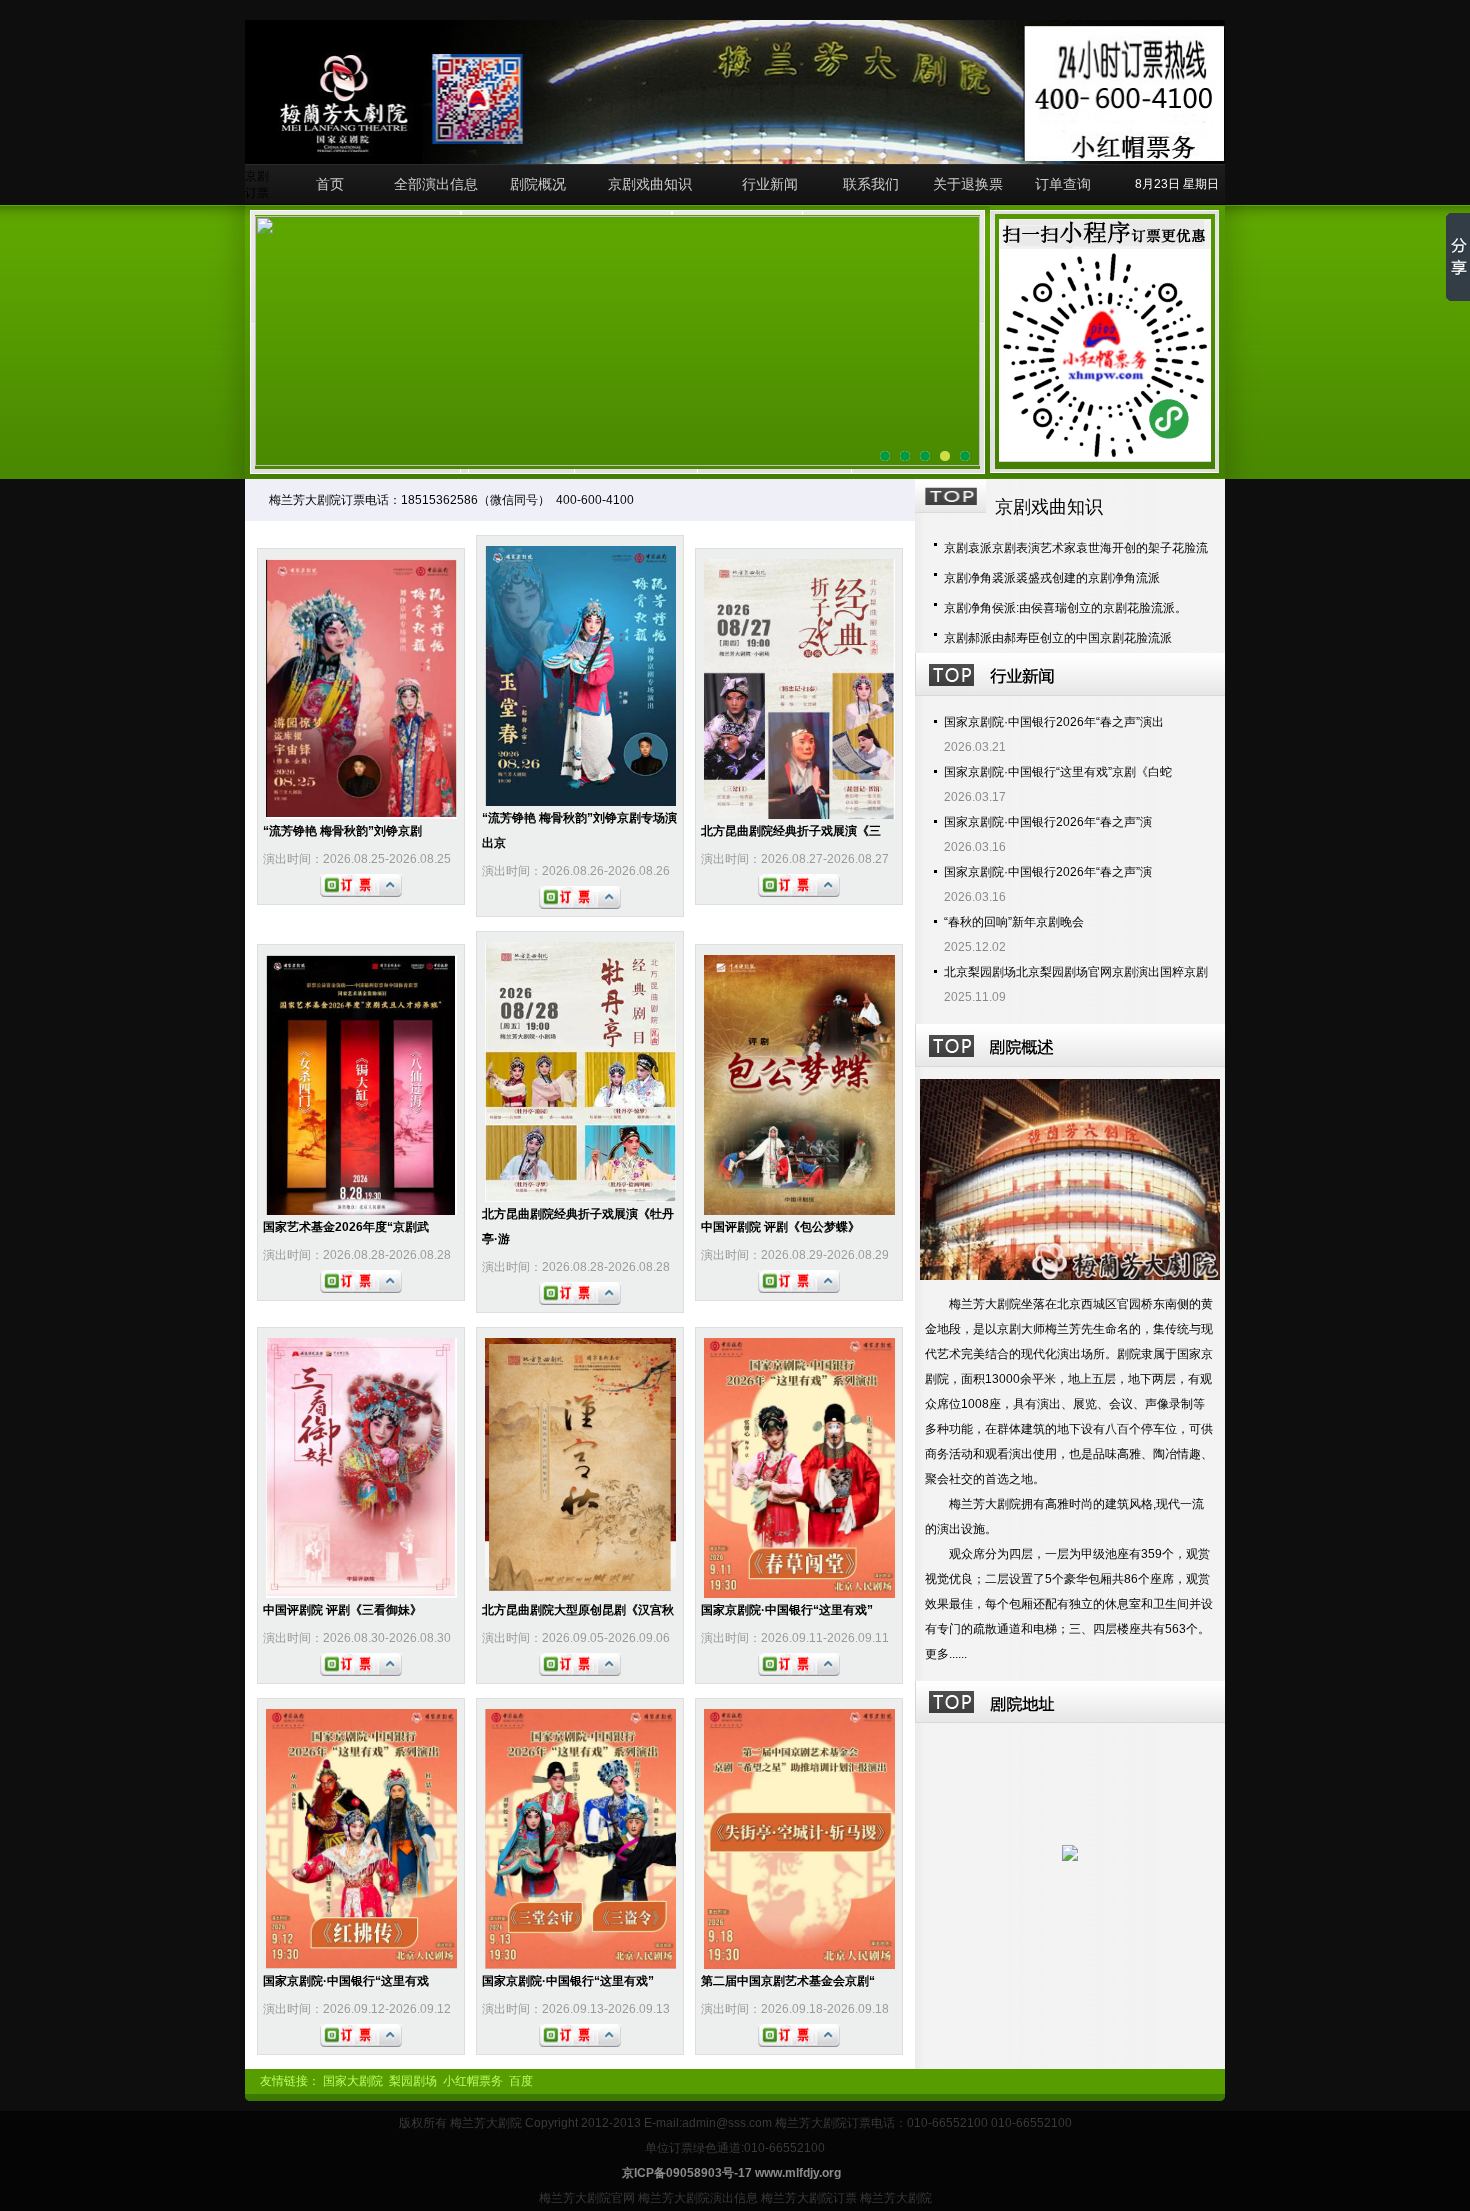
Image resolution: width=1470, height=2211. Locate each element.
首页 (330, 184)
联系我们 (871, 184)
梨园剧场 (413, 2081)
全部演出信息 (436, 184)
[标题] (965, 456)
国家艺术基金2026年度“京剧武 (346, 1227)
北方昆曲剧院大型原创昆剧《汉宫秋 (578, 1610)
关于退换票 (968, 184)
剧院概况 (538, 184)
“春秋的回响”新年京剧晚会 (1014, 922)
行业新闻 (770, 184)
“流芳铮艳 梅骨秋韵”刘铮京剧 (342, 831)
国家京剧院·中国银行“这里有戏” (787, 1610)
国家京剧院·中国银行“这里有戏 (346, 1981)
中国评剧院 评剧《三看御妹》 (342, 1610)
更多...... (946, 1654)
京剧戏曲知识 (650, 184)
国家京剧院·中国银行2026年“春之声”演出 (1054, 722)
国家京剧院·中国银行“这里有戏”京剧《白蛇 (1058, 772)
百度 (521, 2081)
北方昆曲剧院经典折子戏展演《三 (791, 831)
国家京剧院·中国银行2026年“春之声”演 (1048, 822)
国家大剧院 (353, 2081)
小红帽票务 (473, 2081)
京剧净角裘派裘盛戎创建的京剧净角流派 (1052, 578)
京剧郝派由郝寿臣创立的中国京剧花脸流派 (1058, 638)
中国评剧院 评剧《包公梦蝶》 (780, 1227)
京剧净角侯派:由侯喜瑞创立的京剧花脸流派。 (1065, 608)
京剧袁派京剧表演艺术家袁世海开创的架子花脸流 (1076, 548)
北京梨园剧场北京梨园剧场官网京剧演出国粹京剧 (1076, 972)
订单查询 (1063, 184)
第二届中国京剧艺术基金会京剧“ (788, 1981)
